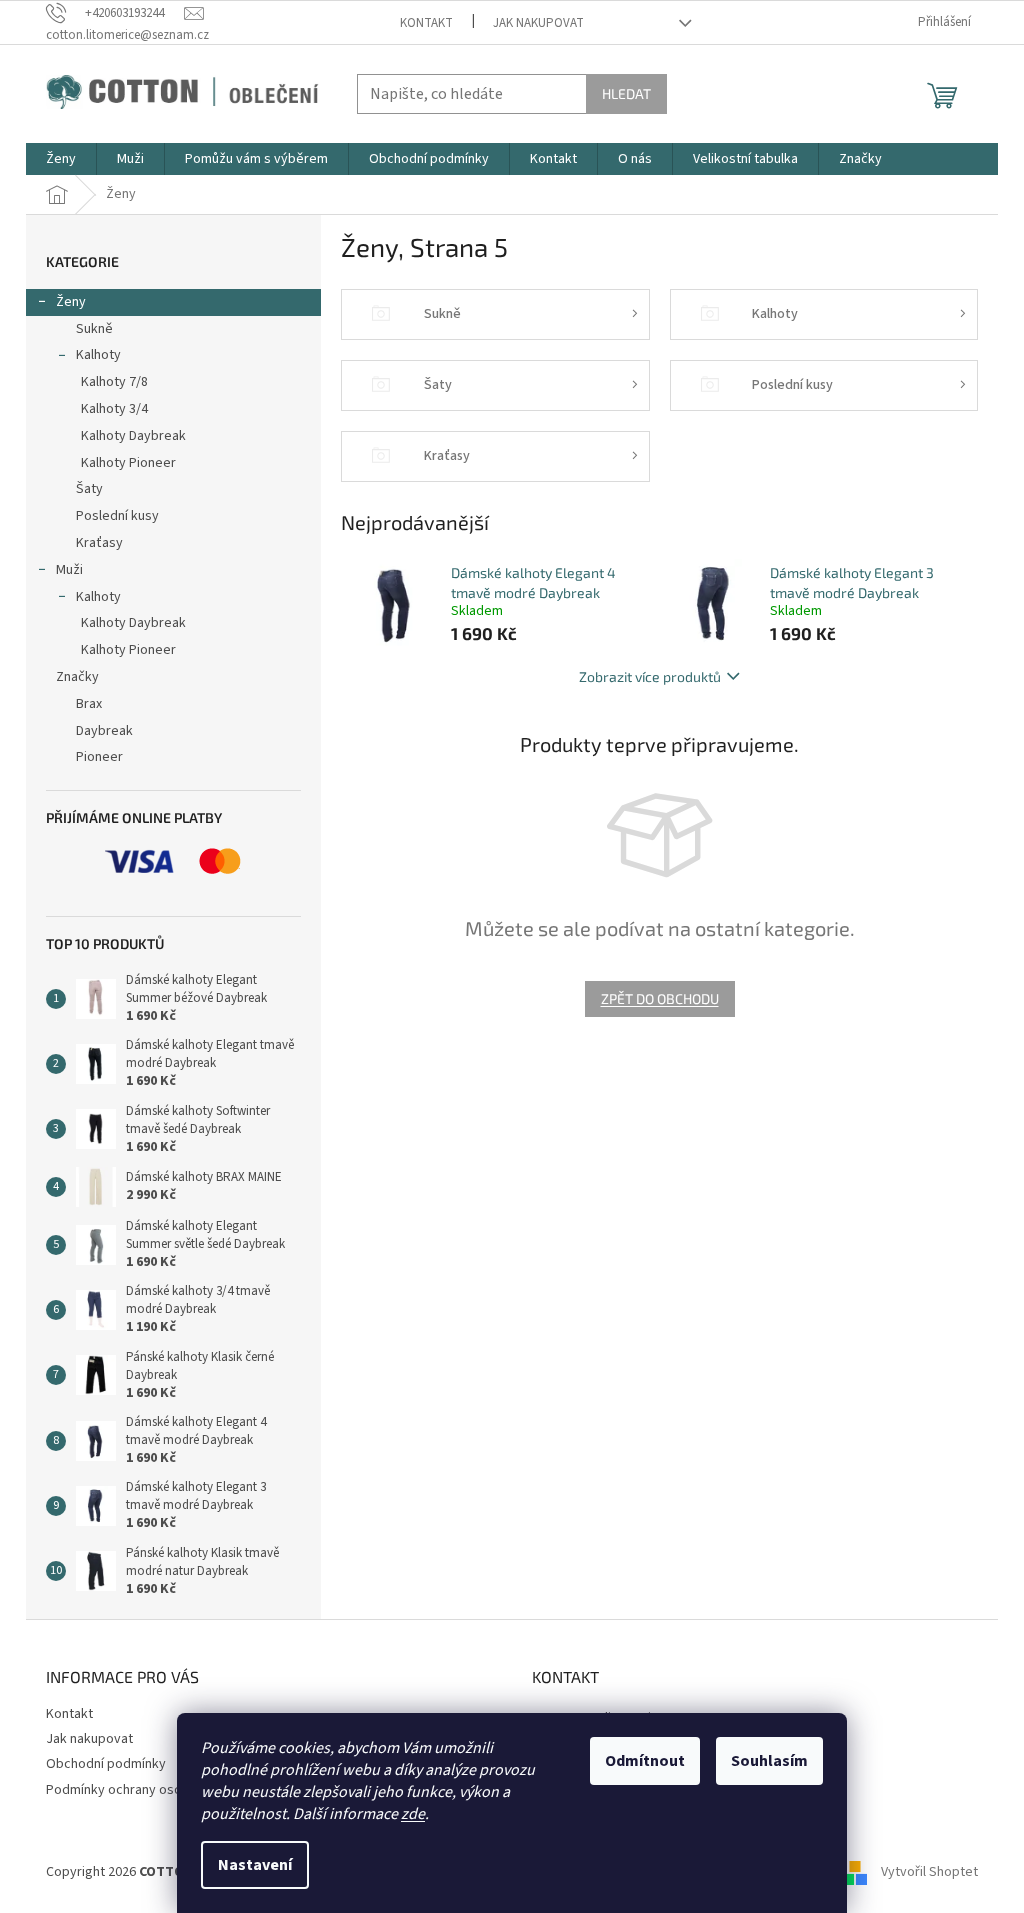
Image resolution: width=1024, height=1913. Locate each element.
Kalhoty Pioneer (128, 463)
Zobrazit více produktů (650, 676)
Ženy (71, 302)
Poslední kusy (117, 516)
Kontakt (426, 23)
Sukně (94, 329)
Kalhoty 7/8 (114, 382)
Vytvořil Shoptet (929, 1872)
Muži (69, 570)
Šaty (89, 489)
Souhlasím (769, 1761)
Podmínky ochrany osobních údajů (147, 1790)
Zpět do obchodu (660, 998)
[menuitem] (61, 159)
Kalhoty (98, 355)
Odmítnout (645, 1761)
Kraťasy (99, 543)
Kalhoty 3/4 (114, 409)
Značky (77, 677)
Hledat (626, 93)
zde (413, 1814)
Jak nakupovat (538, 23)
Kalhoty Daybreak (133, 436)
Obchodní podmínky (106, 1764)
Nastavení (255, 1865)
